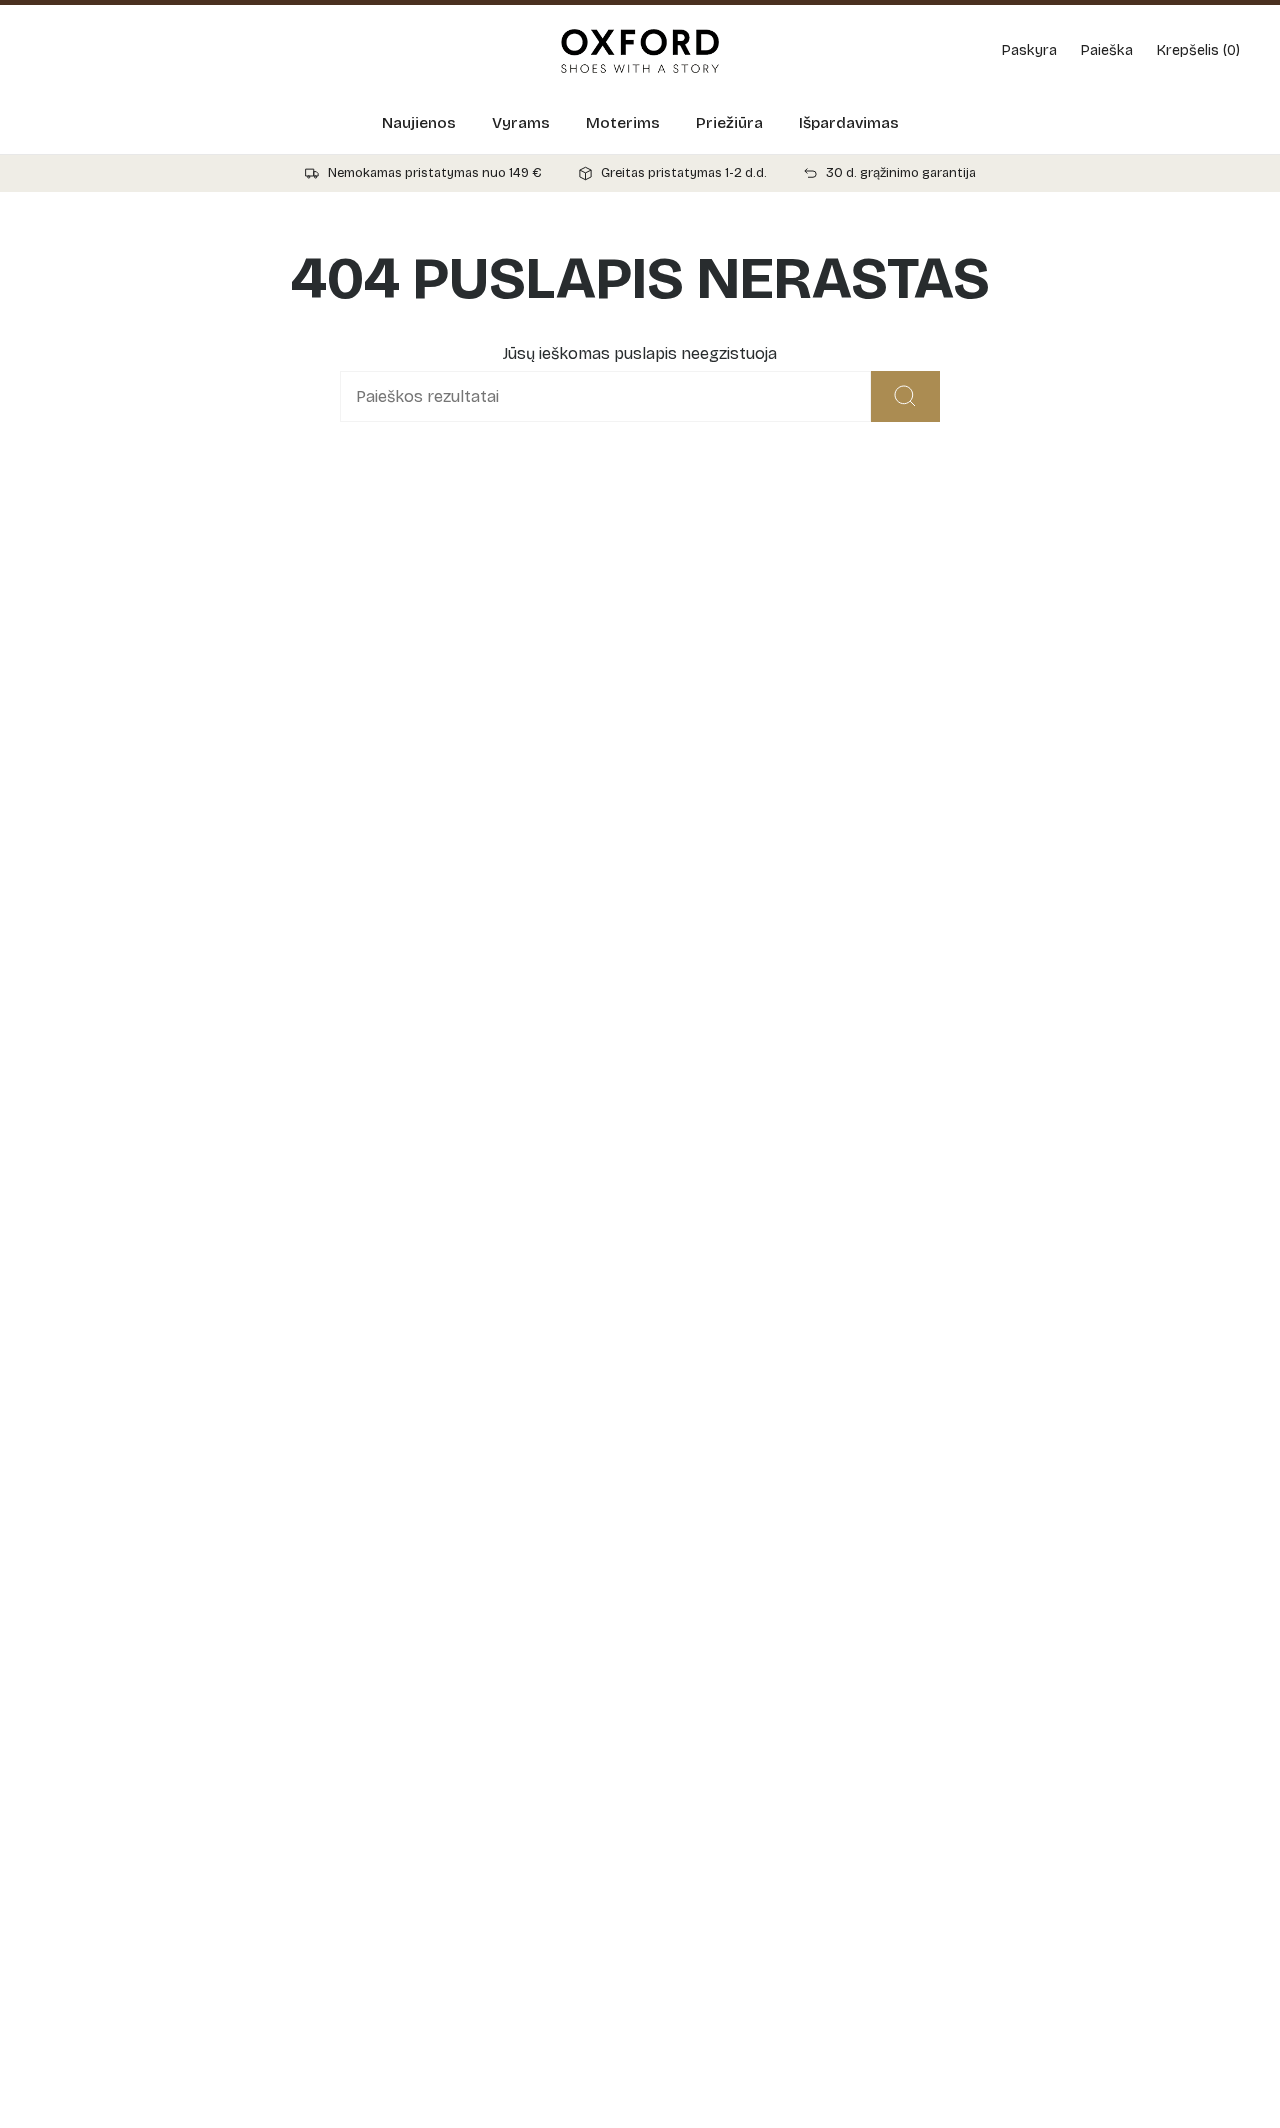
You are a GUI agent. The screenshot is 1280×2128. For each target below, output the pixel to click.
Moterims (623, 123)
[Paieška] (905, 396)
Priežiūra (729, 123)
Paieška (1107, 50)
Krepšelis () (1198, 50)
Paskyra (1029, 50)
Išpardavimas (849, 123)
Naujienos (419, 123)
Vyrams (521, 123)
